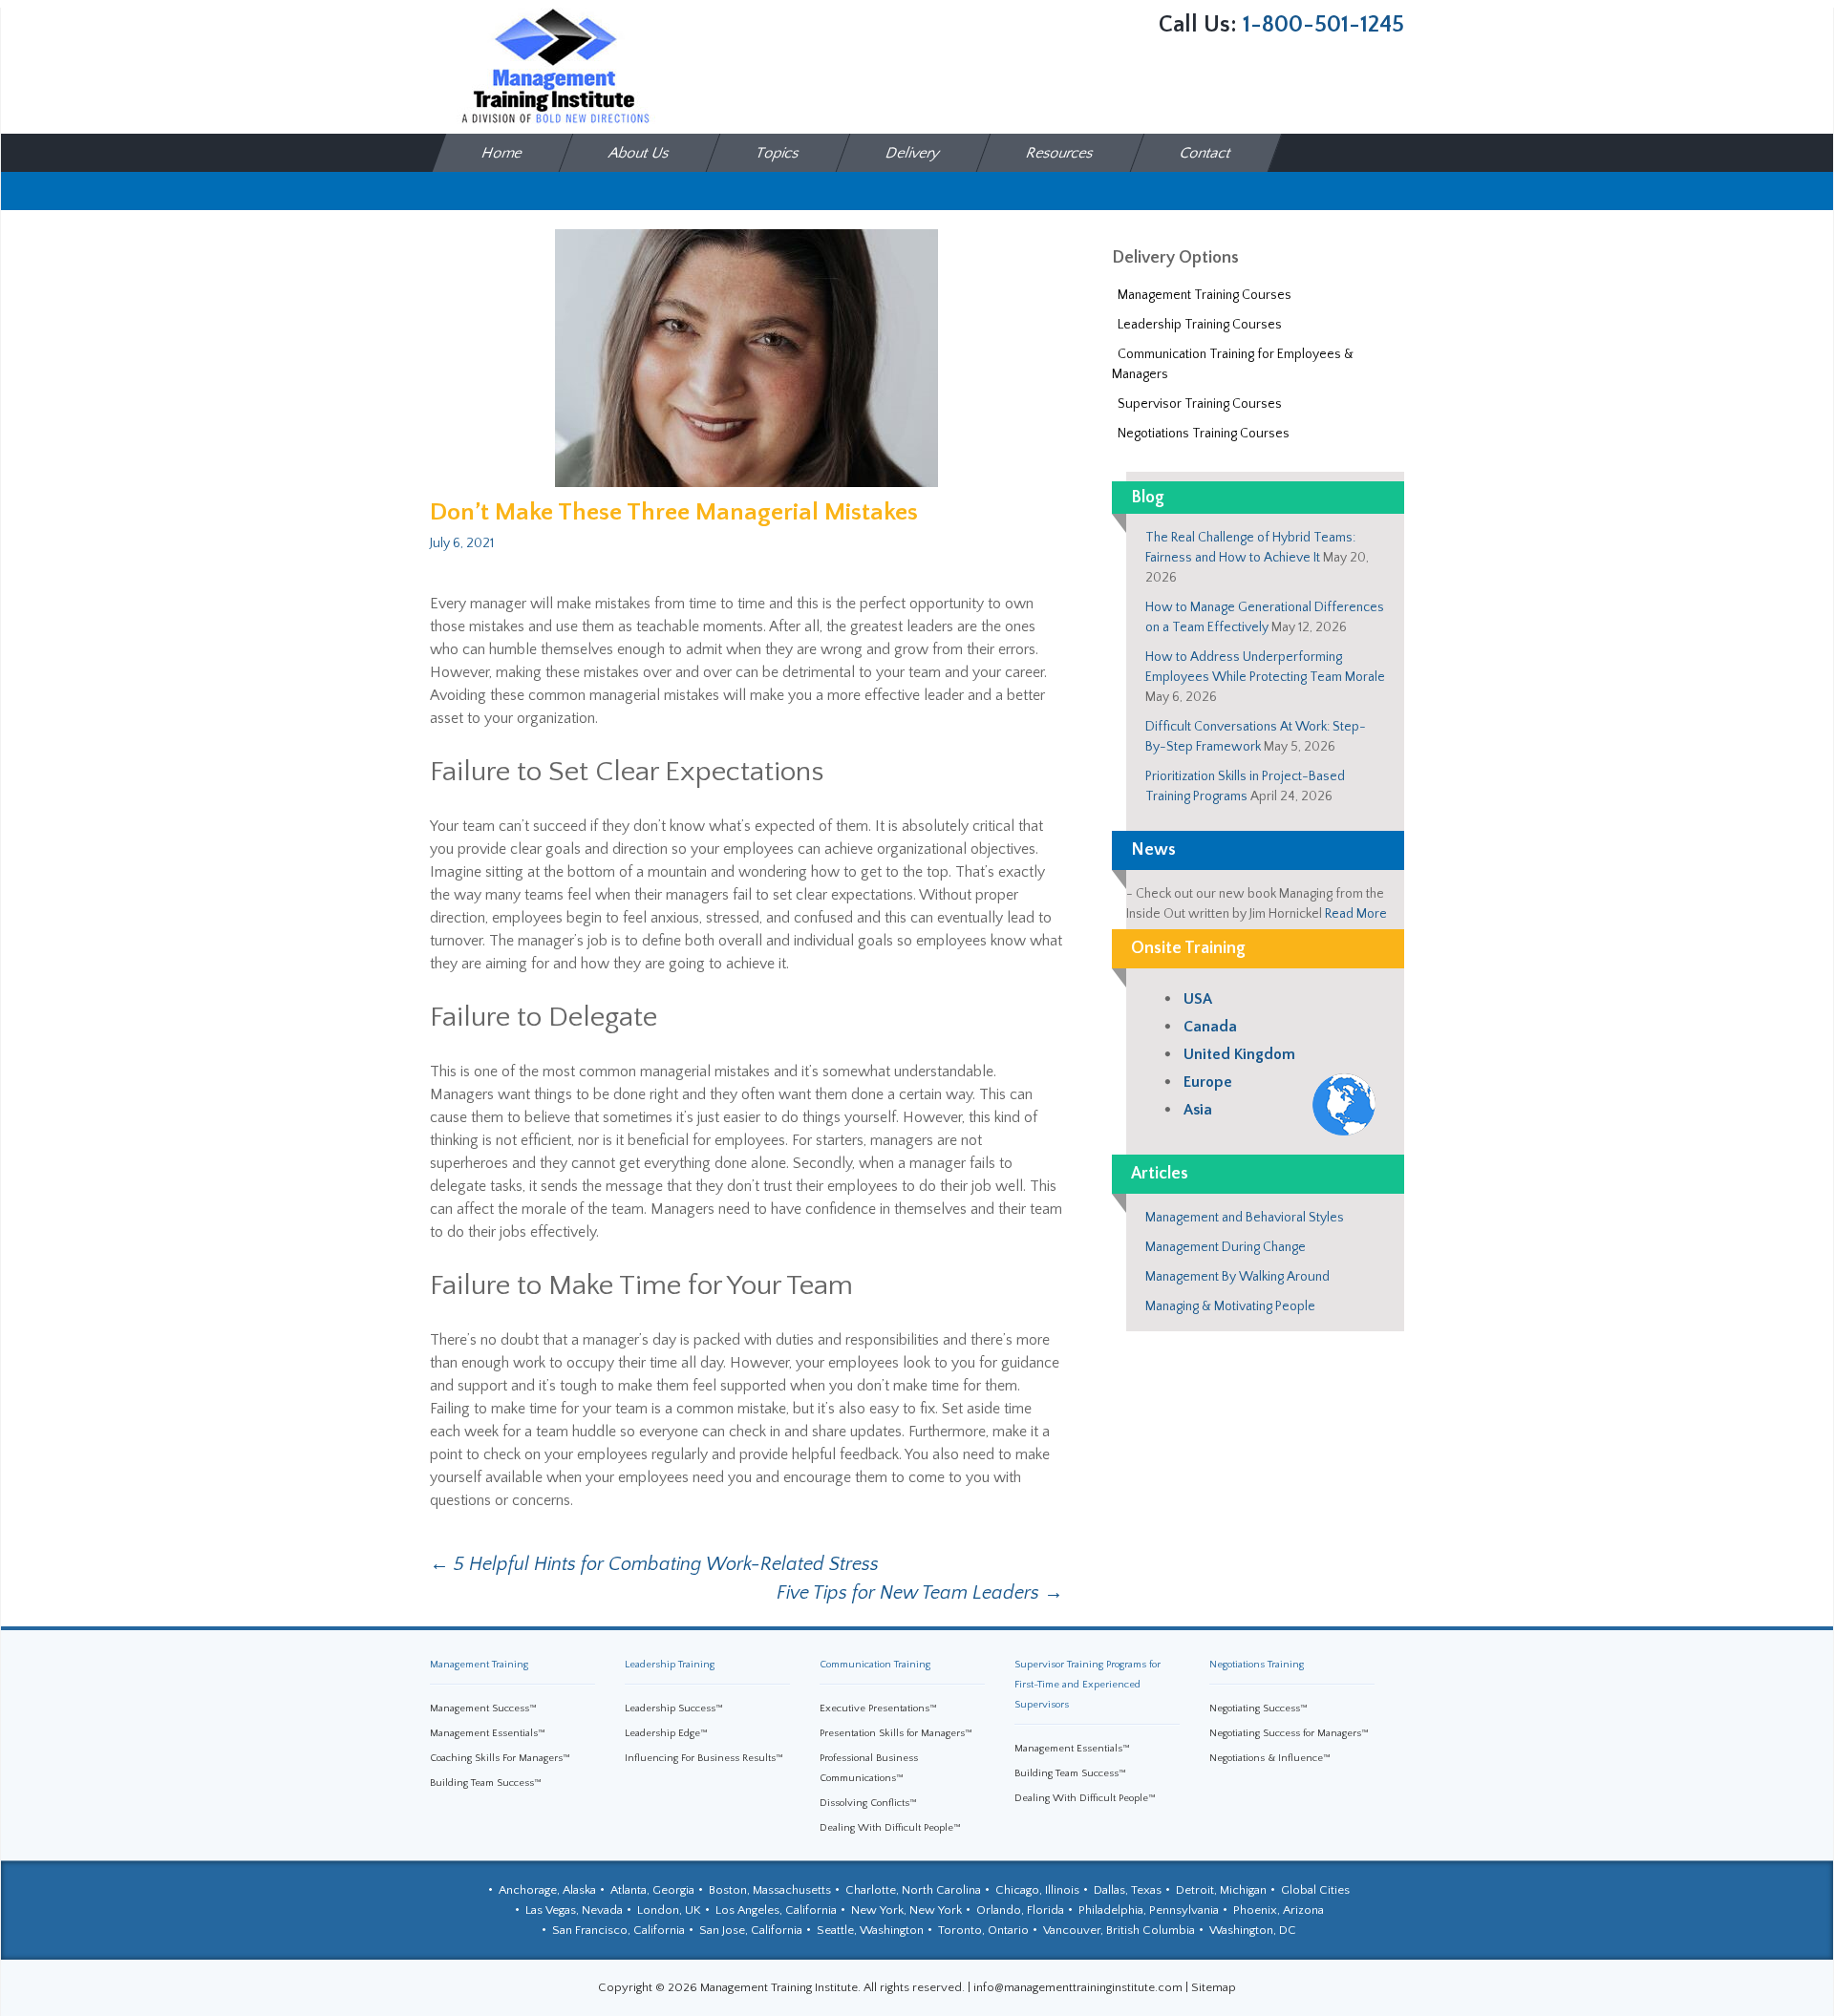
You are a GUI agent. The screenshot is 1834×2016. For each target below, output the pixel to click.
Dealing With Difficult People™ (890, 1828)
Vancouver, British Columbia (1119, 1930)
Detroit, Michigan (1221, 1890)
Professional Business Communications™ (869, 1768)
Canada (1210, 1027)
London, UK (669, 1910)
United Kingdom (1239, 1054)
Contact (1206, 153)
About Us (640, 153)
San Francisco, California (618, 1930)
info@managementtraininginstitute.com (1078, 1987)
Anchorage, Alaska (547, 1890)
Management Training (479, 1665)
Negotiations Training (1257, 1665)
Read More (1356, 914)
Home (503, 153)
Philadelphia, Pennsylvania (1149, 1910)
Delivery (914, 153)
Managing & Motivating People (1230, 1306)
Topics (778, 153)
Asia (1198, 1110)
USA (1198, 999)
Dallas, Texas (1128, 1890)
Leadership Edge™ (666, 1733)
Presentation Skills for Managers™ (896, 1733)
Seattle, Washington (870, 1930)
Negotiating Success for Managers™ (1289, 1733)
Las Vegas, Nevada (574, 1910)
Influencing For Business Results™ (704, 1758)
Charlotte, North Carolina (913, 1890)
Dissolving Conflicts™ (868, 1803)
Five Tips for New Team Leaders (920, 1593)
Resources (1061, 153)
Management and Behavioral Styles (1245, 1218)
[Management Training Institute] (554, 66)
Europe (1208, 1082)
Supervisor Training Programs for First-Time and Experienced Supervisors (1088, 1685)
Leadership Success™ (674, 1708)
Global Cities (1315, 1890)
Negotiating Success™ (1258, 1708)
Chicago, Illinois (1037, 1890)
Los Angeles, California (776, 1910)
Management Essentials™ (488, 1733)
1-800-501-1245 (1323, 25)
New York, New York (906, 1910)
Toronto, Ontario (983, 1930)
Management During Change (1226, 1247)
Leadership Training (670, 1665)
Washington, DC (1253, 1930)
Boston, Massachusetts (770, 1890)
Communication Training (875, 1665)
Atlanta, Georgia (652, 1890)
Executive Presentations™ (878, 1708)
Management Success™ (483, 1708)
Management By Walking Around (1237, 1277)
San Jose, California (751, 1930)
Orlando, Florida (1020, 1910)
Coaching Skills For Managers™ (500, 1758)
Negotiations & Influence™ (1270, 1758)
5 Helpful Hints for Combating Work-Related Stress (654, 1564)
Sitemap (1214, 1987)
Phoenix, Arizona (1279, 1910)
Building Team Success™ (486, 1783)
